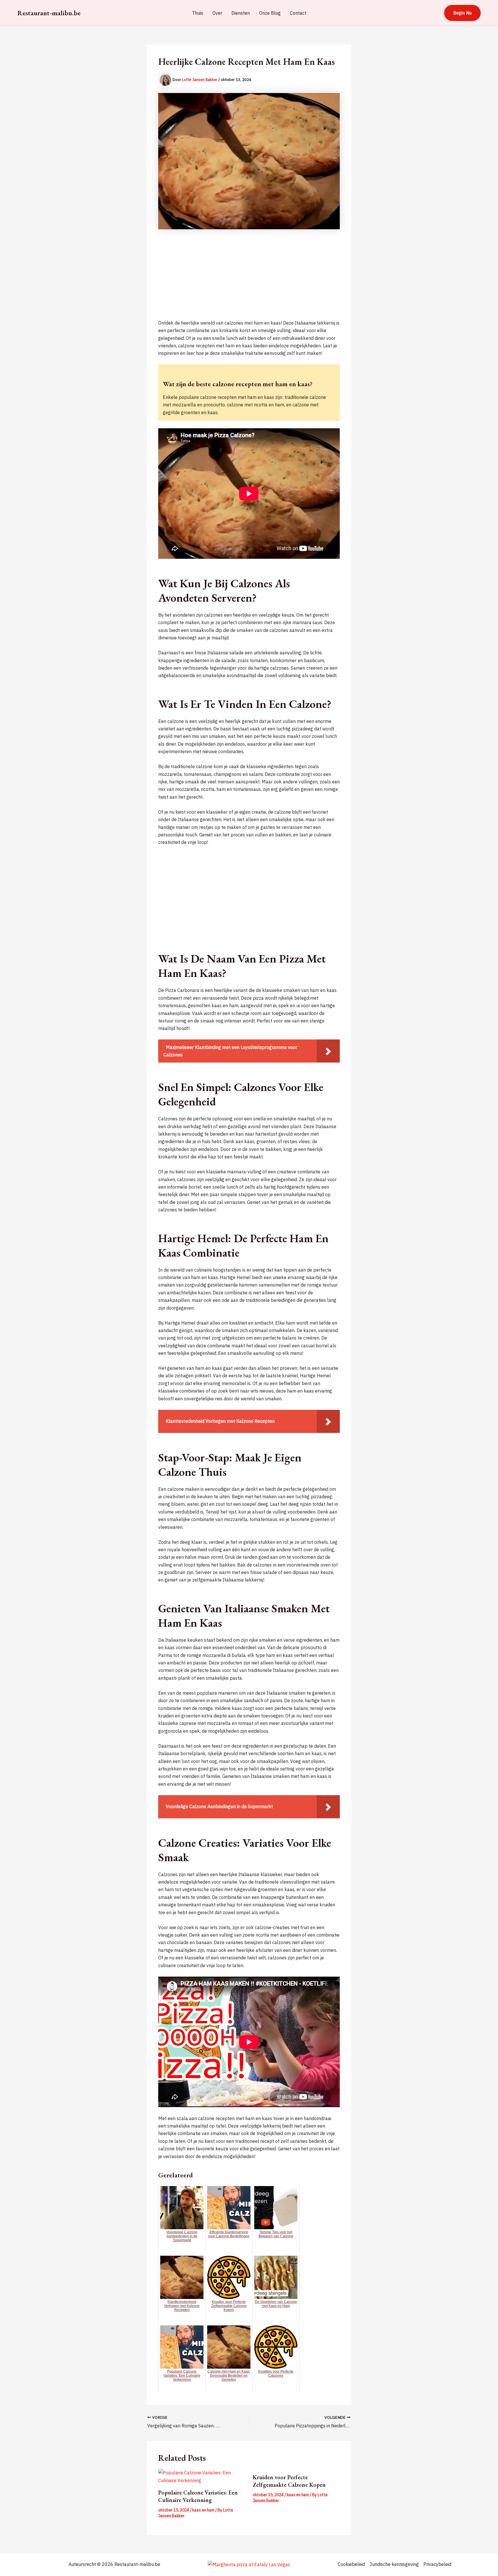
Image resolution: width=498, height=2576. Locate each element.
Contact (298, 13)
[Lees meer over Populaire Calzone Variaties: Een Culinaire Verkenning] (202, 2476)
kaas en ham (203, 2510)
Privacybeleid (437, 2564)
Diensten (241, 13)
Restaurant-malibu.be (49, 13)
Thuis (198, 13)
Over (217, 13)
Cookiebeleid (351, 2564)
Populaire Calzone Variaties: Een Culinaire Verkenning (198, 2496)
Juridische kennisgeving (394, 2564)
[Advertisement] (249, 279)
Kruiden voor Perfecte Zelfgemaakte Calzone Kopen (289, 2481)
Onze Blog (270, 13)
